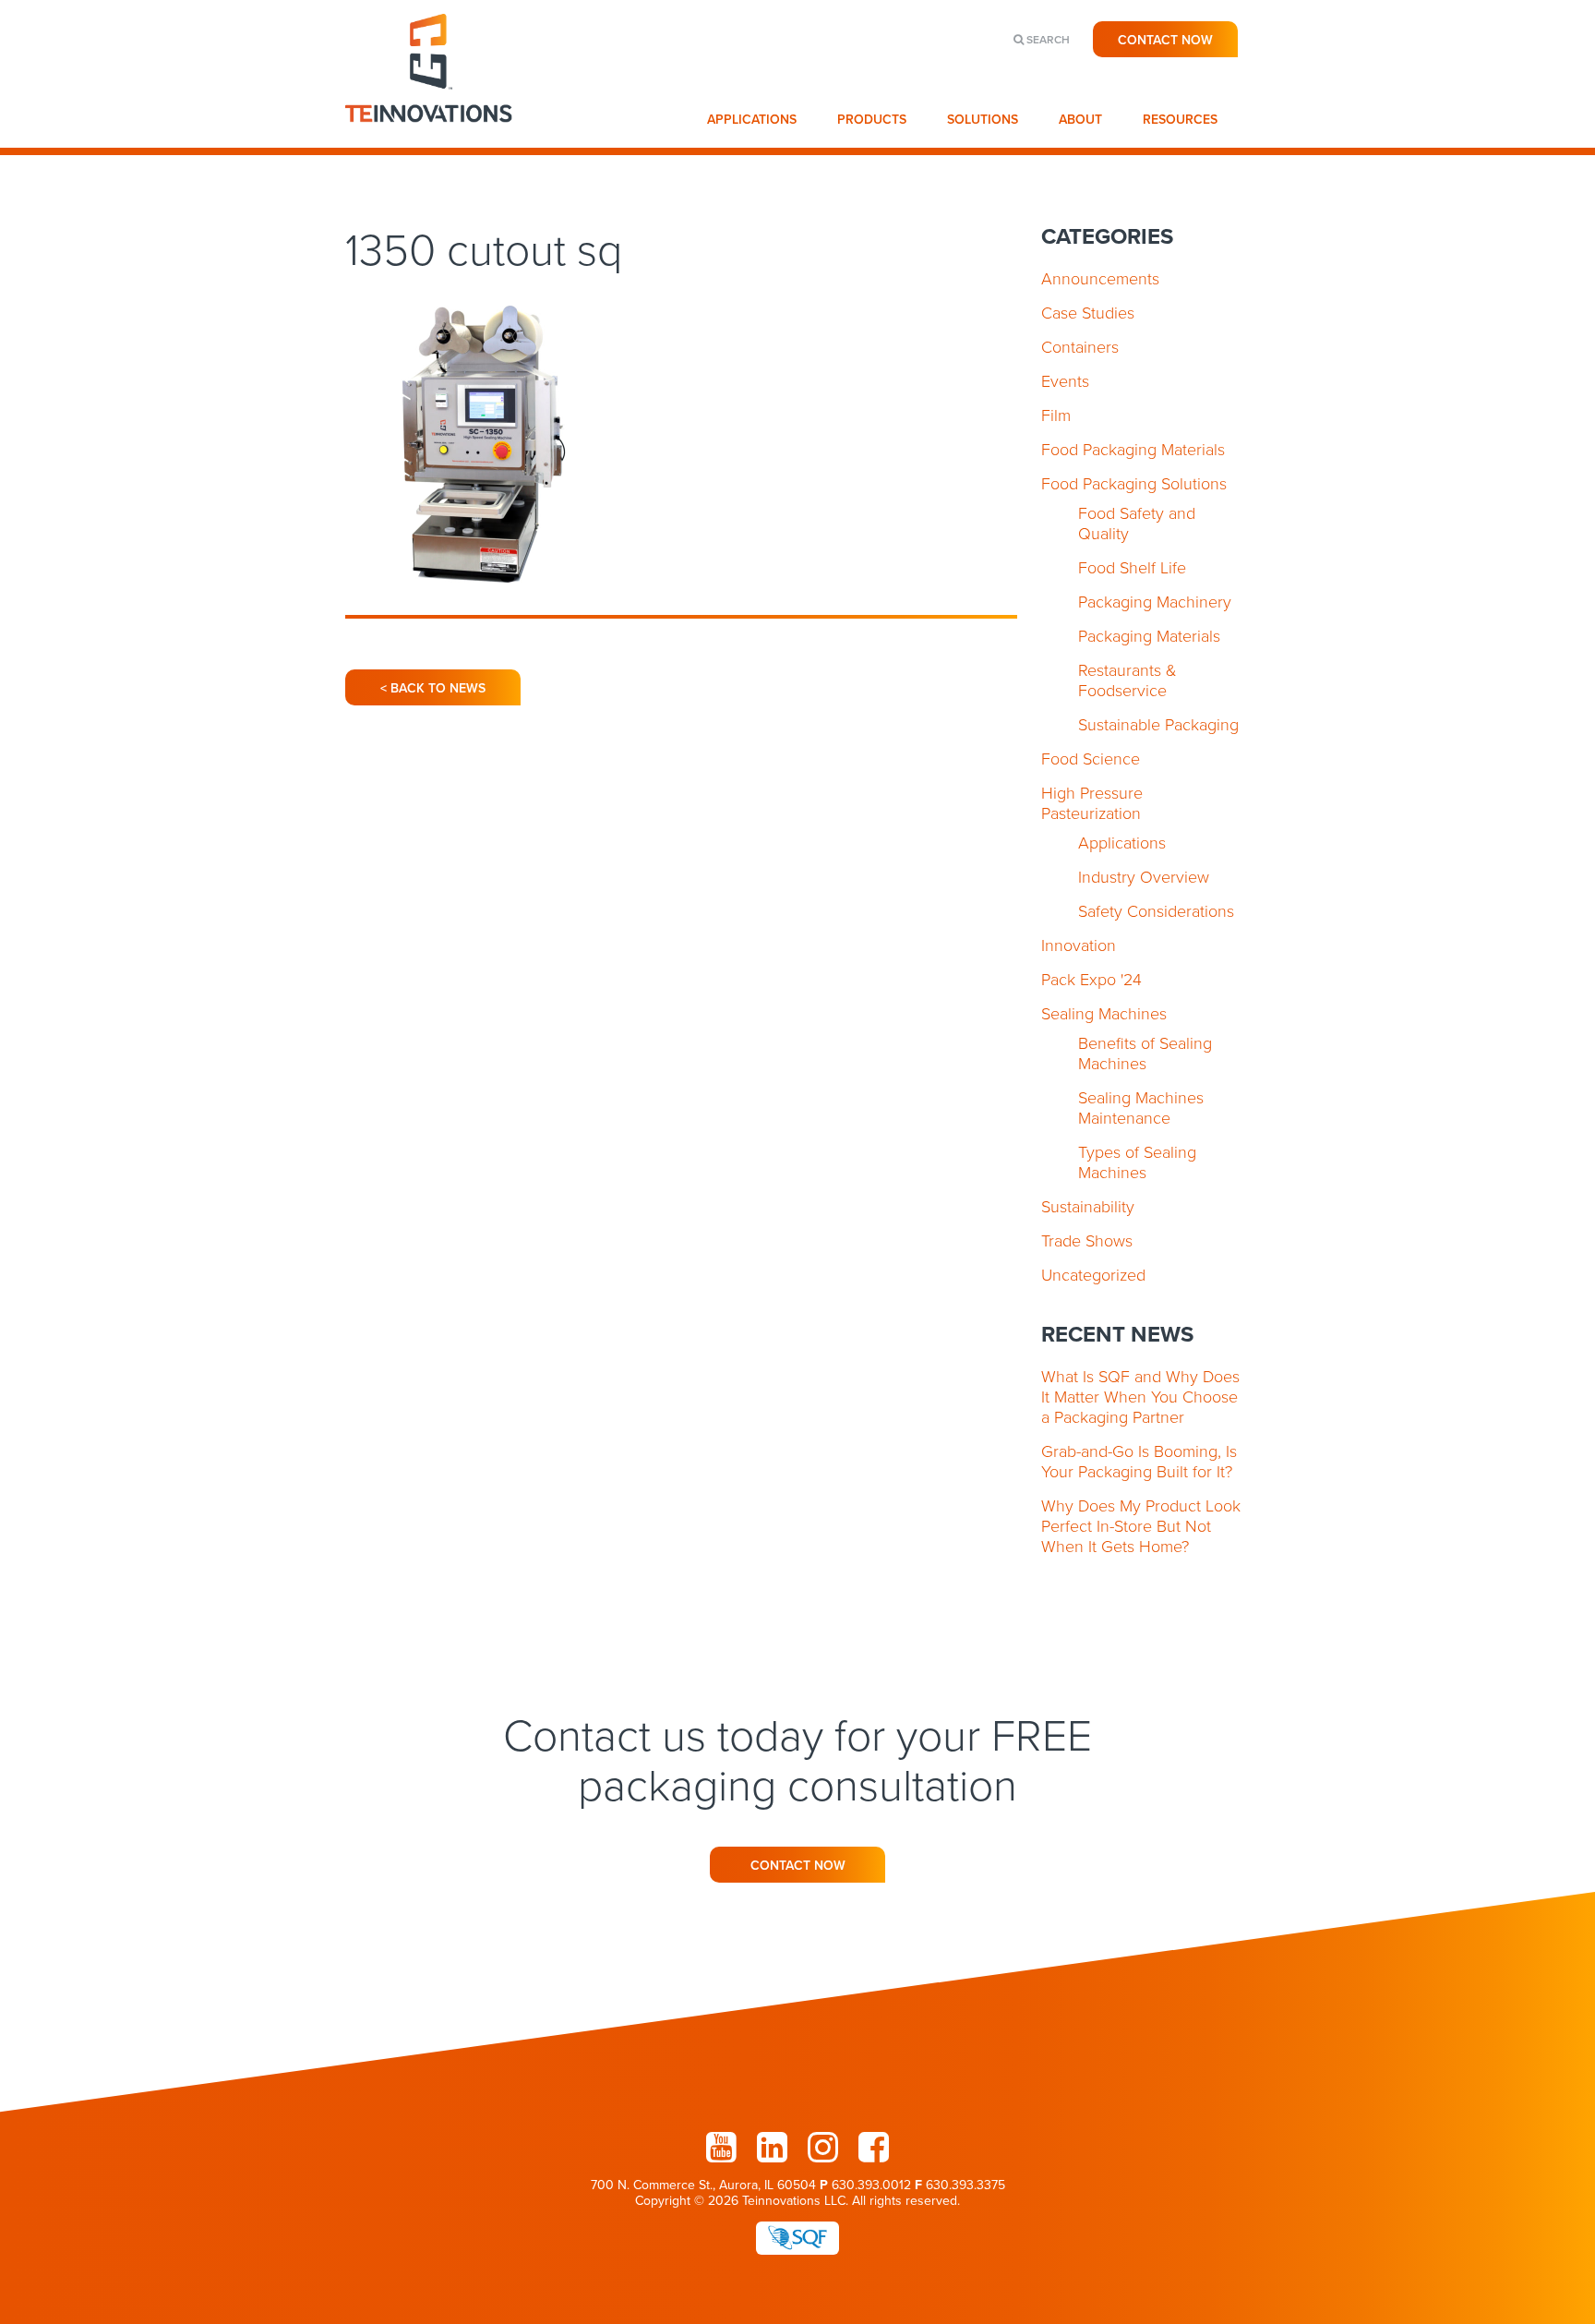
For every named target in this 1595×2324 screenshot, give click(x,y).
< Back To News (433, 688)
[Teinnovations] (430, 138)
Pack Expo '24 (1091, 980)
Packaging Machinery (1155, 602)
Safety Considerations (1156, 911)
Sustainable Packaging (1158, 725)
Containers (1080, 347)
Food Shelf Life (1132, 568)
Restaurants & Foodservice (1127, 680)
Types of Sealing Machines (1137, 1162)
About (1080, 120)
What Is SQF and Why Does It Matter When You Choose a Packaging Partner (1140, 1397)
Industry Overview (1144, 877)
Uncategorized (1093, 1275)
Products (872, 120)
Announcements (1100, 279)
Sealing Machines (1104, 1014)
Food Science (1091, 759)
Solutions (983, 120)
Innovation (1079, 945)
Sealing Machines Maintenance (1141, 1108)
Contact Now (1165, 40)
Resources (1180, 120)
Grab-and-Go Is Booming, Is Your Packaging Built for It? (1139, 1462)
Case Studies (1088, 313)
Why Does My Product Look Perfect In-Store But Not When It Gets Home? (1141, 1526)
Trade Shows (1087, 1241)
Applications (752, 120)
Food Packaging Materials (1133, 450)
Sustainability (1088, 1207)
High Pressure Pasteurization (1092, 803)
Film (1056, 415)
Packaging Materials (1149, 636)
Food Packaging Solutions (1134, 484)
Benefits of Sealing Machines (1145, 1054)
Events (1065, 381)
